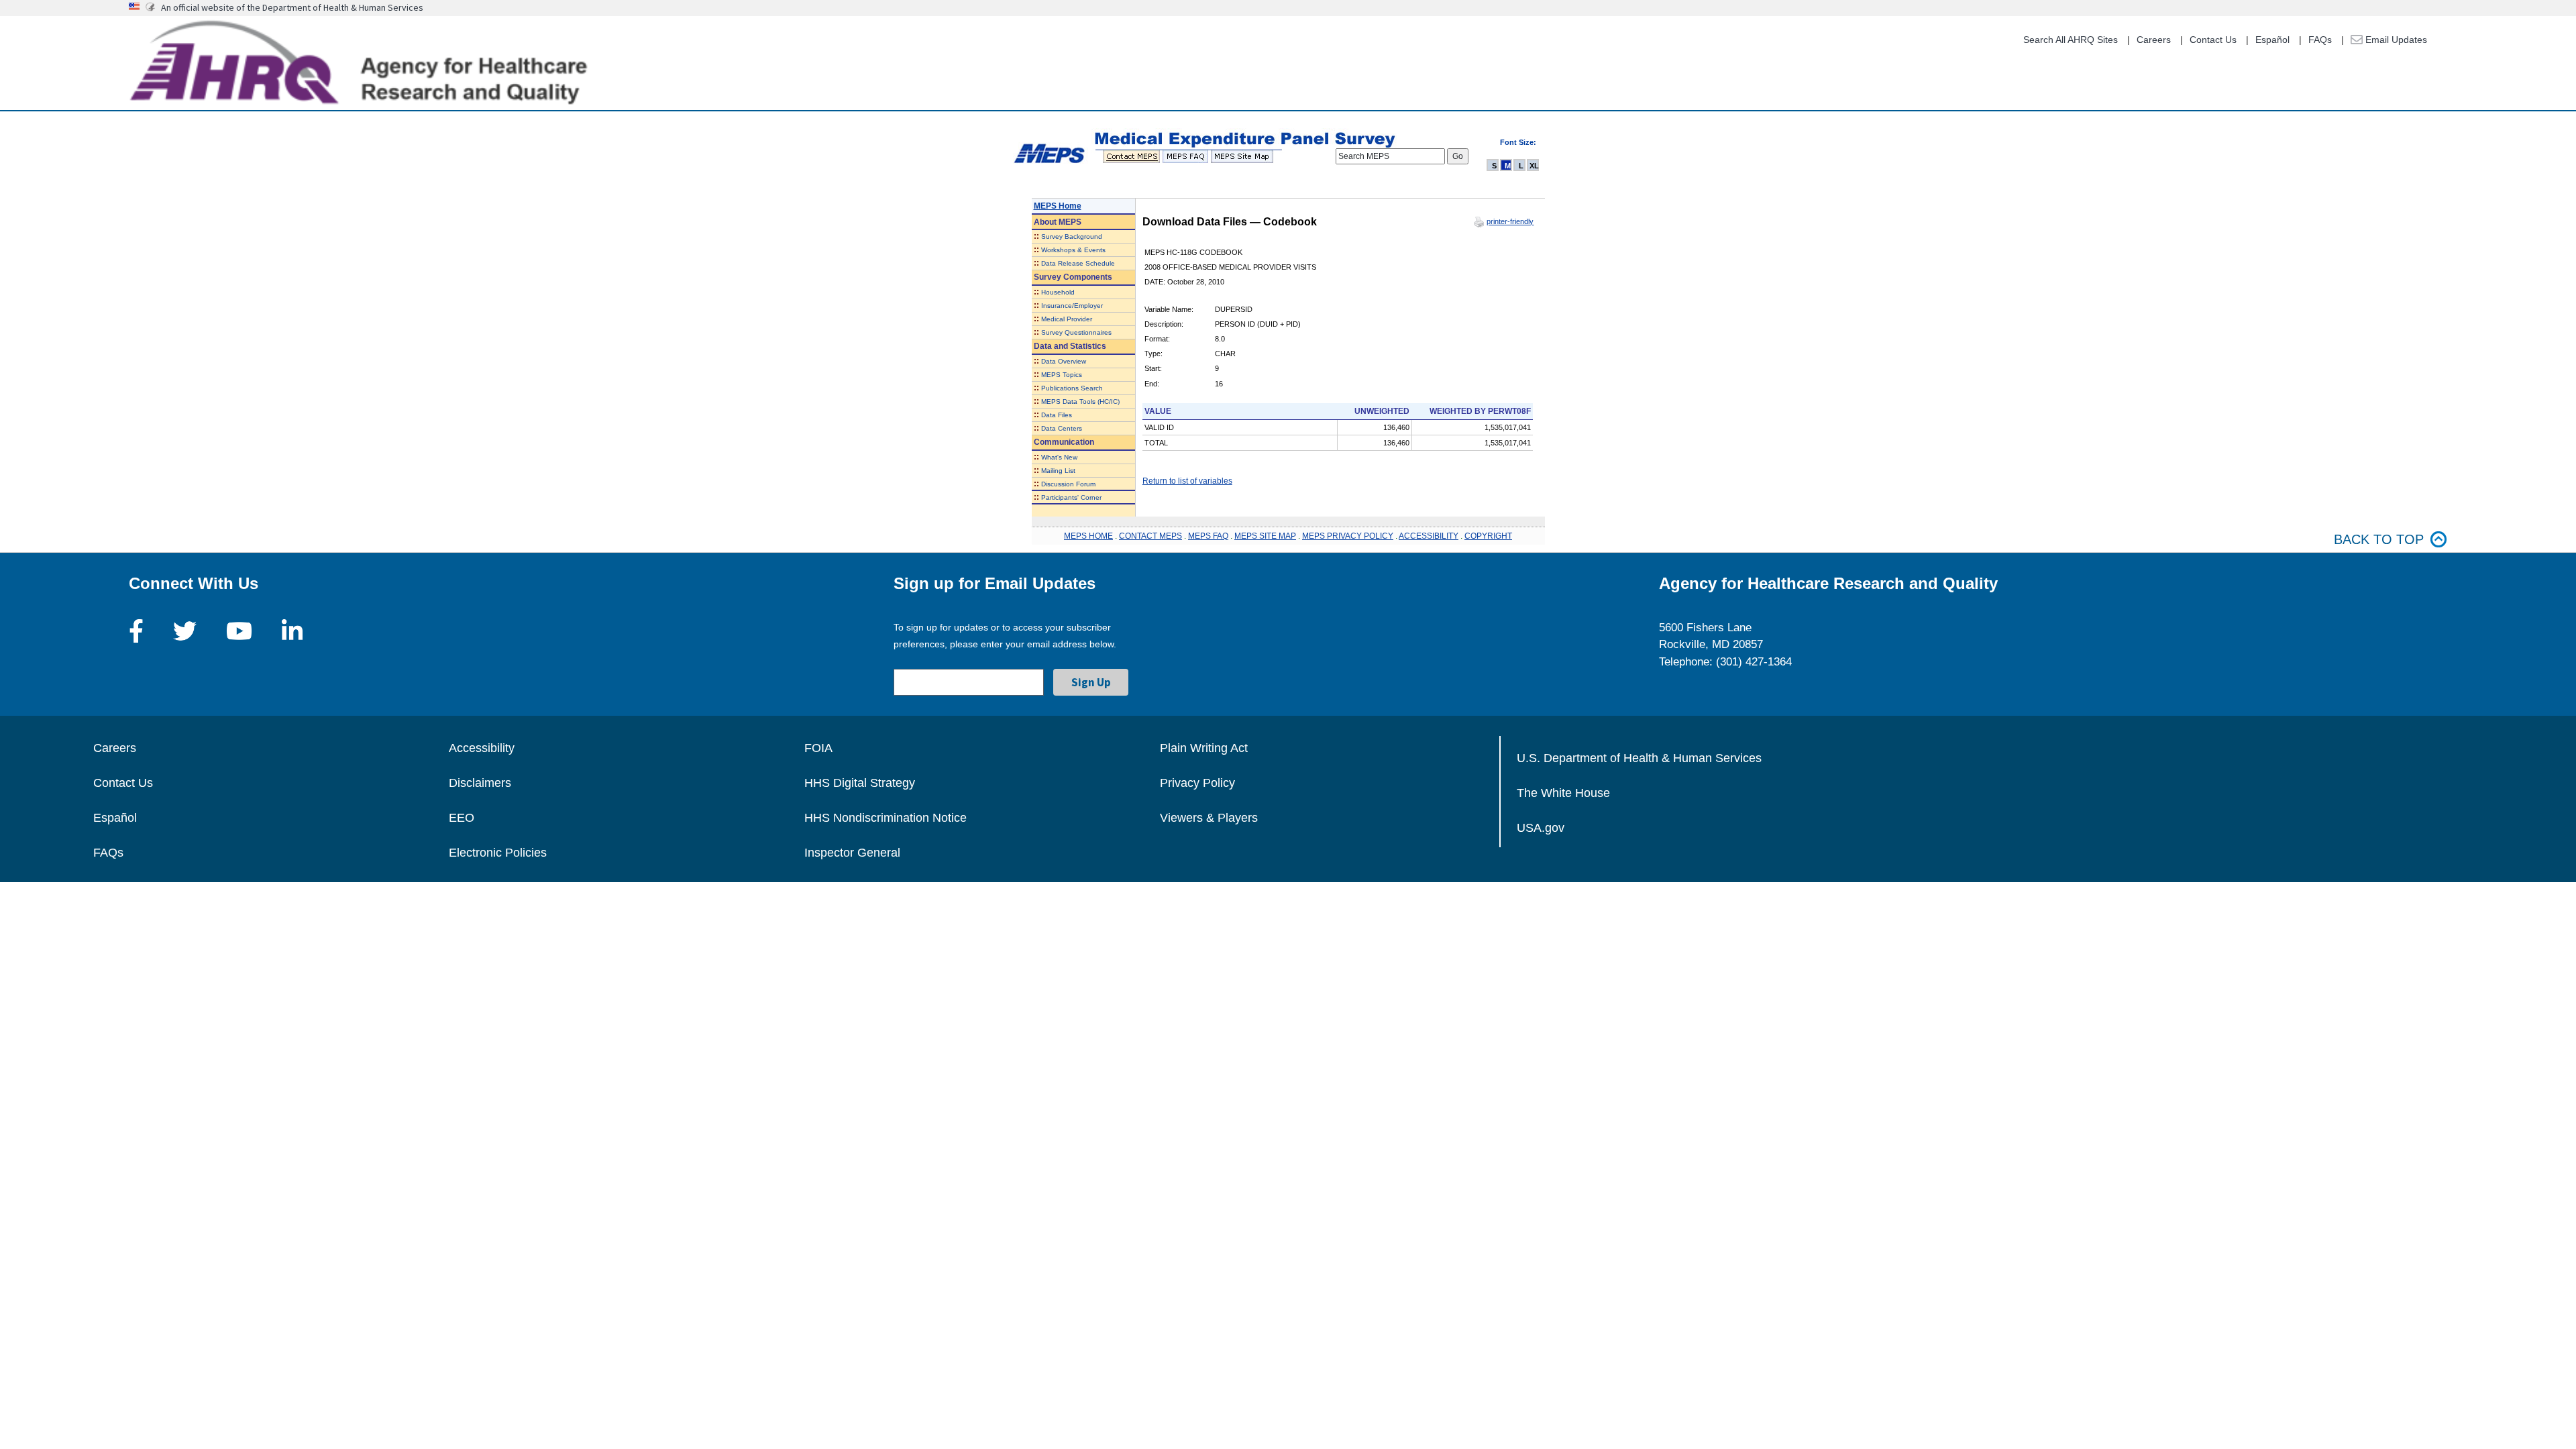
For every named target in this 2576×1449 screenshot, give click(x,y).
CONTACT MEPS (1150, 536)
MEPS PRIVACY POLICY (1348, 536)
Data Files (1057, 415)
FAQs (2320, 40)
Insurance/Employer (1072, 306)
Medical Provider (1067, 319)
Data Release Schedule (1078, 263)
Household (1058, 292)
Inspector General (852, 853)
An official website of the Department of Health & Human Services (292, 7)
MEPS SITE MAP (1265, 536)
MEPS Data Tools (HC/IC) (1080, 401)
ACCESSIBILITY (1429, 536)
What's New (1059, 457)
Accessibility (482, 748)
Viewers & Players (1209, 818)
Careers (2154, 40)
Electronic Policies (498, 853)
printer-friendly (1510, 221)
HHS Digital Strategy (860, 783)
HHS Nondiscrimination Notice (885, 818)
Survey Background (1072, 236)
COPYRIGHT (1488, 536)
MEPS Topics (1062, 375)
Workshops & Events (1073, 250)
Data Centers (1062, 428)
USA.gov (1541, 828)
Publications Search (1072, 388)
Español (2272, 40)
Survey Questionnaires (1076, 332)
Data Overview (1064, 361)
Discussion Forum (1068, 484)
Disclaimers (480, 783)
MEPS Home (1058, 206)
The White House (1563, 793)
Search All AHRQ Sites (2071, 40)
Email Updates (2395, 40)
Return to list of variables (1187, 481)
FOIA (818, 748)
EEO (462, 818)
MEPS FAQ (1208, 536)
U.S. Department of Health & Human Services (1639, 758)
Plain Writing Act (1204, 748)
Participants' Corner (1071, 497)
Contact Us (2213, 40)
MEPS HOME (1088, 536)
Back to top (2379, 539)
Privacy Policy (1197, 783)
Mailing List (1058, 471)
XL (1534, 166)
